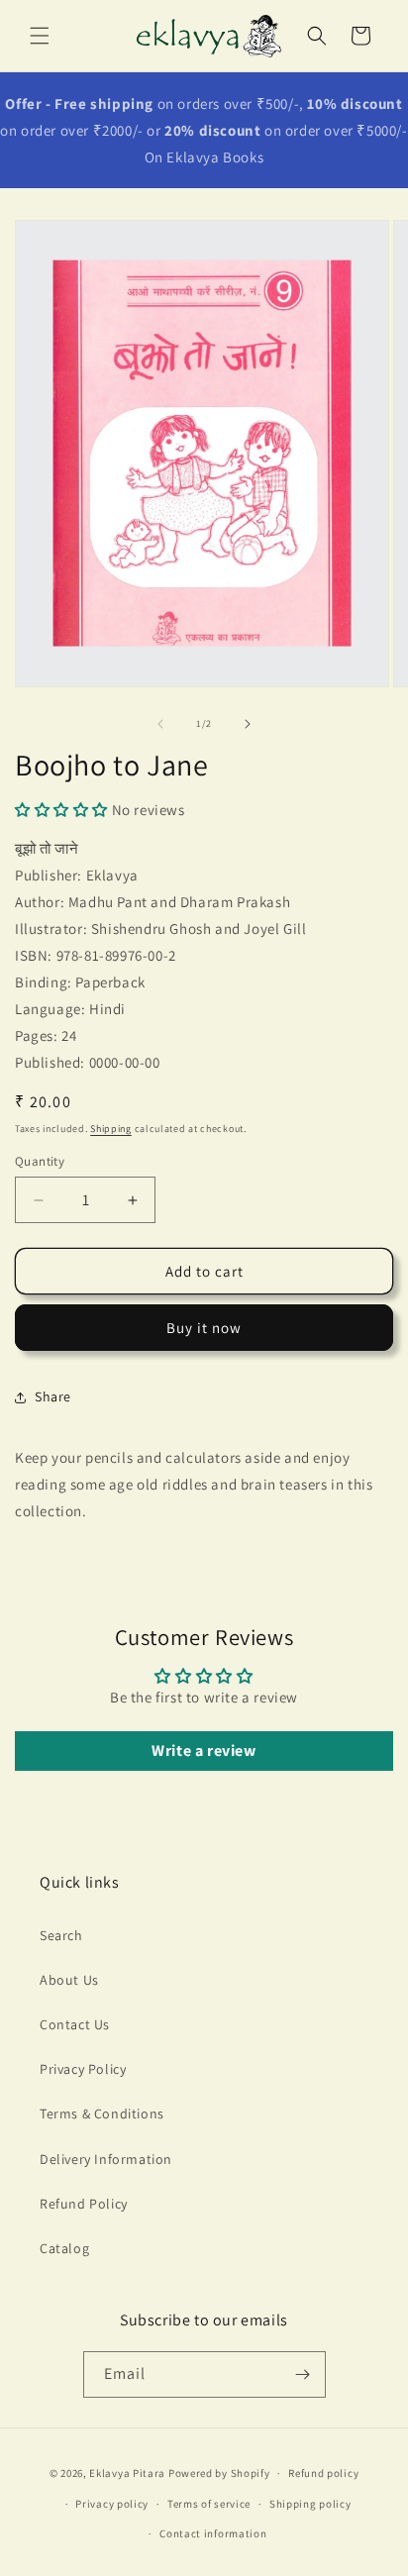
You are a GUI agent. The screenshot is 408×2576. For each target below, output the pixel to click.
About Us (69, 1980)
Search (61, 1935)
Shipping (111, 1129)
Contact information (213, 2533)
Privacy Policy (83, 2069)
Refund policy (323, 2473)
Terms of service (209, 2504)
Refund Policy (84, 2204)
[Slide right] (248, 724)
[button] (40, 36)
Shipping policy (310, 2504)
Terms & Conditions (102, 2113)
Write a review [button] (204, 1751)
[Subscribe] (303, 2374)
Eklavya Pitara (127, 2473)
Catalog (64, 2248)
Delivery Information (106, 2159)
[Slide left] (160, 724)
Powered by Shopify (219, 2473)
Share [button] (53, 1396)
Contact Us (75, 2024)
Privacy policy (112, 2504)
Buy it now (204, 1328)
